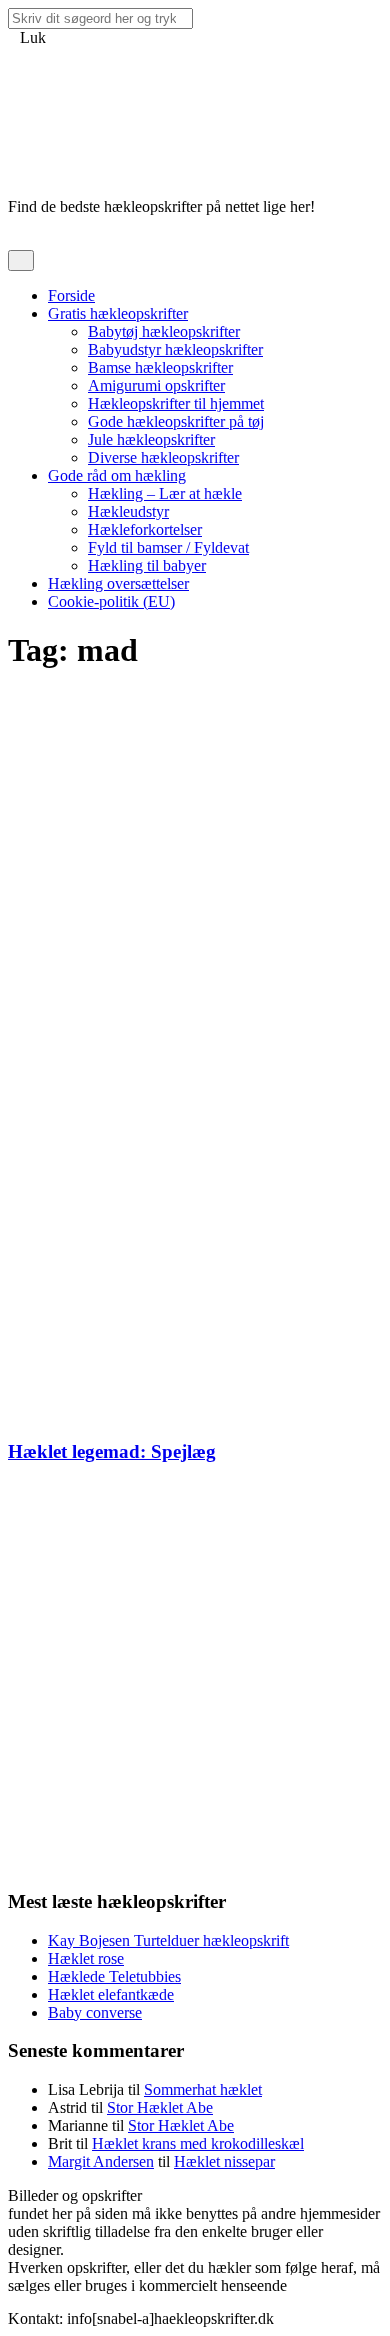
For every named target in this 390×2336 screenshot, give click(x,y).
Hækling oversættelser (118, 583)
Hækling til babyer (147, 565)
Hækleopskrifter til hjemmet (176, 403)
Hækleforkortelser (145, 529)
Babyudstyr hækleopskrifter (175, 349)
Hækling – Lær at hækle (165, 493)
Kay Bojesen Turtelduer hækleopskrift (168, 1940)
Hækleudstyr (128, 511)
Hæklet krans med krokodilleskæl (198, 2143)
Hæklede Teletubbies (114, 1976)
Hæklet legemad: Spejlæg (112, 1451)
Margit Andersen (101, 2161)
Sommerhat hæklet (203, 2089)
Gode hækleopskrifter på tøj (176, 421)
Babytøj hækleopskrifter (164, 331)
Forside (71, 295)
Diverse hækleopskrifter (163, 457)
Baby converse (95, 2012)
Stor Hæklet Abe (160, 2107)
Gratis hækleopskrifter (118, 313)
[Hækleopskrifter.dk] (58, 157)
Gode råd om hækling (117, 475)
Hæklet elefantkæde (111, 1994)
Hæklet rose (86, 1958)
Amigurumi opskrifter (156, 385)
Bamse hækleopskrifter (160, 367)
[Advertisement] (195, 886)
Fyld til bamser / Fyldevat (168, 547)
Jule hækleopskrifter (151, 439)
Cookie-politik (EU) (111, 601)
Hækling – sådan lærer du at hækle (272, 2195)
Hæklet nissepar (224, 2161)
